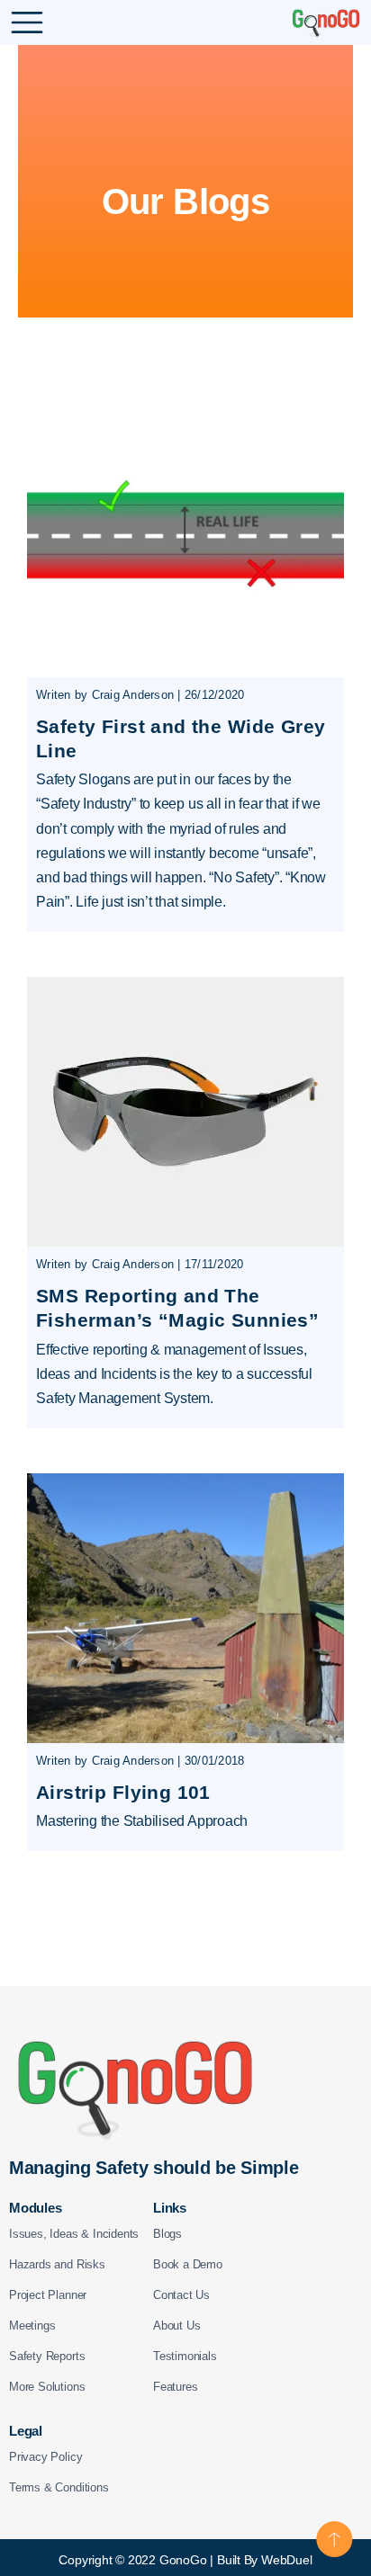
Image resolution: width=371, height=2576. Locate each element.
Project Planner (48, 2295)
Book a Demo (188, 2264)
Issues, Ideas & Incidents (74, 2234)
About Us (176, 2326)
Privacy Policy (45, 2457)
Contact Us (181, 2295)
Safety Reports (47, 2356)
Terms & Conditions (59, 2487)
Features (175, 2387)
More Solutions (47, 2387)
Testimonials (185, 2356)
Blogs (167, 2234)
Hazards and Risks (57, 2264)
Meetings (32, 2326)
